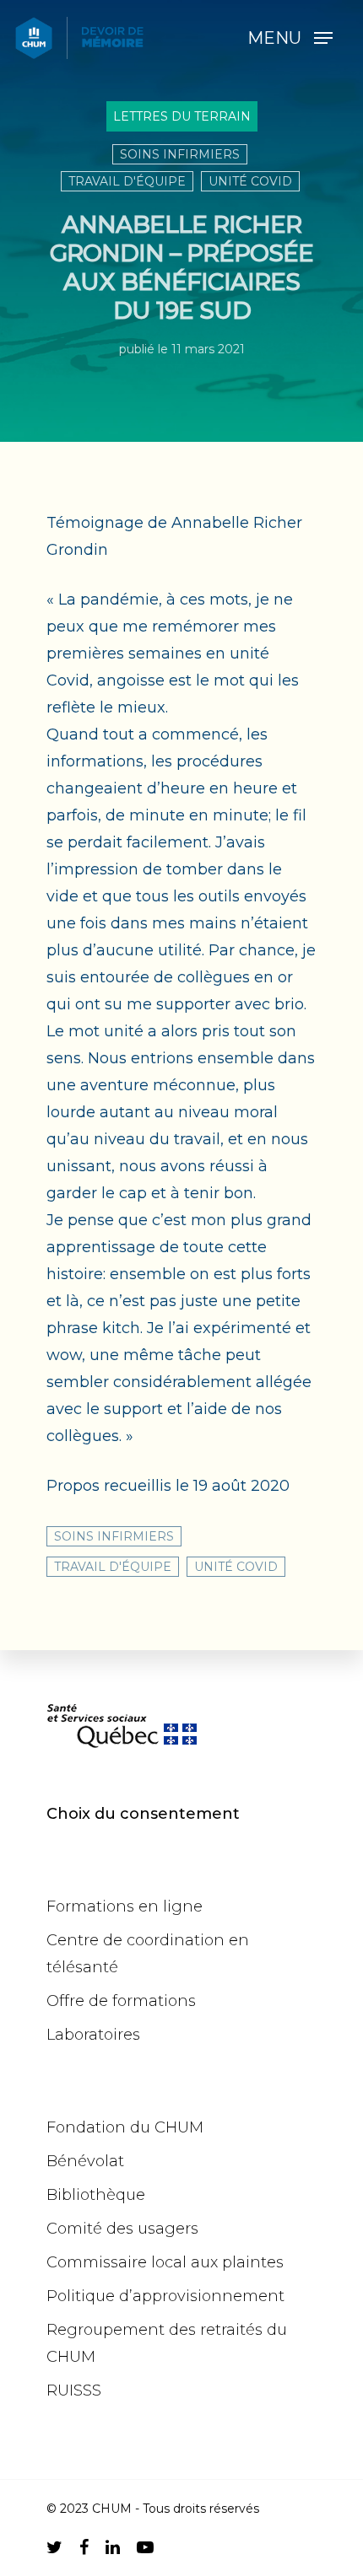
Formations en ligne (125, 1906)
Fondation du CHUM (125, 2127)
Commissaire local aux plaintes (165, 2262)
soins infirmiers (180, 154)
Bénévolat (85, 2161)
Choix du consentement (143, 1814)
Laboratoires (93, 2035)
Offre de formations (121, 2001)
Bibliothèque (96, 2195)
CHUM (112, 2509)
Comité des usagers (122, 2229)
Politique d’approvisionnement (165, 2296)
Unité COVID (250, 181)
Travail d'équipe (127, 181)
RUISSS (74, 2390)
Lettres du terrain (182, 116)
